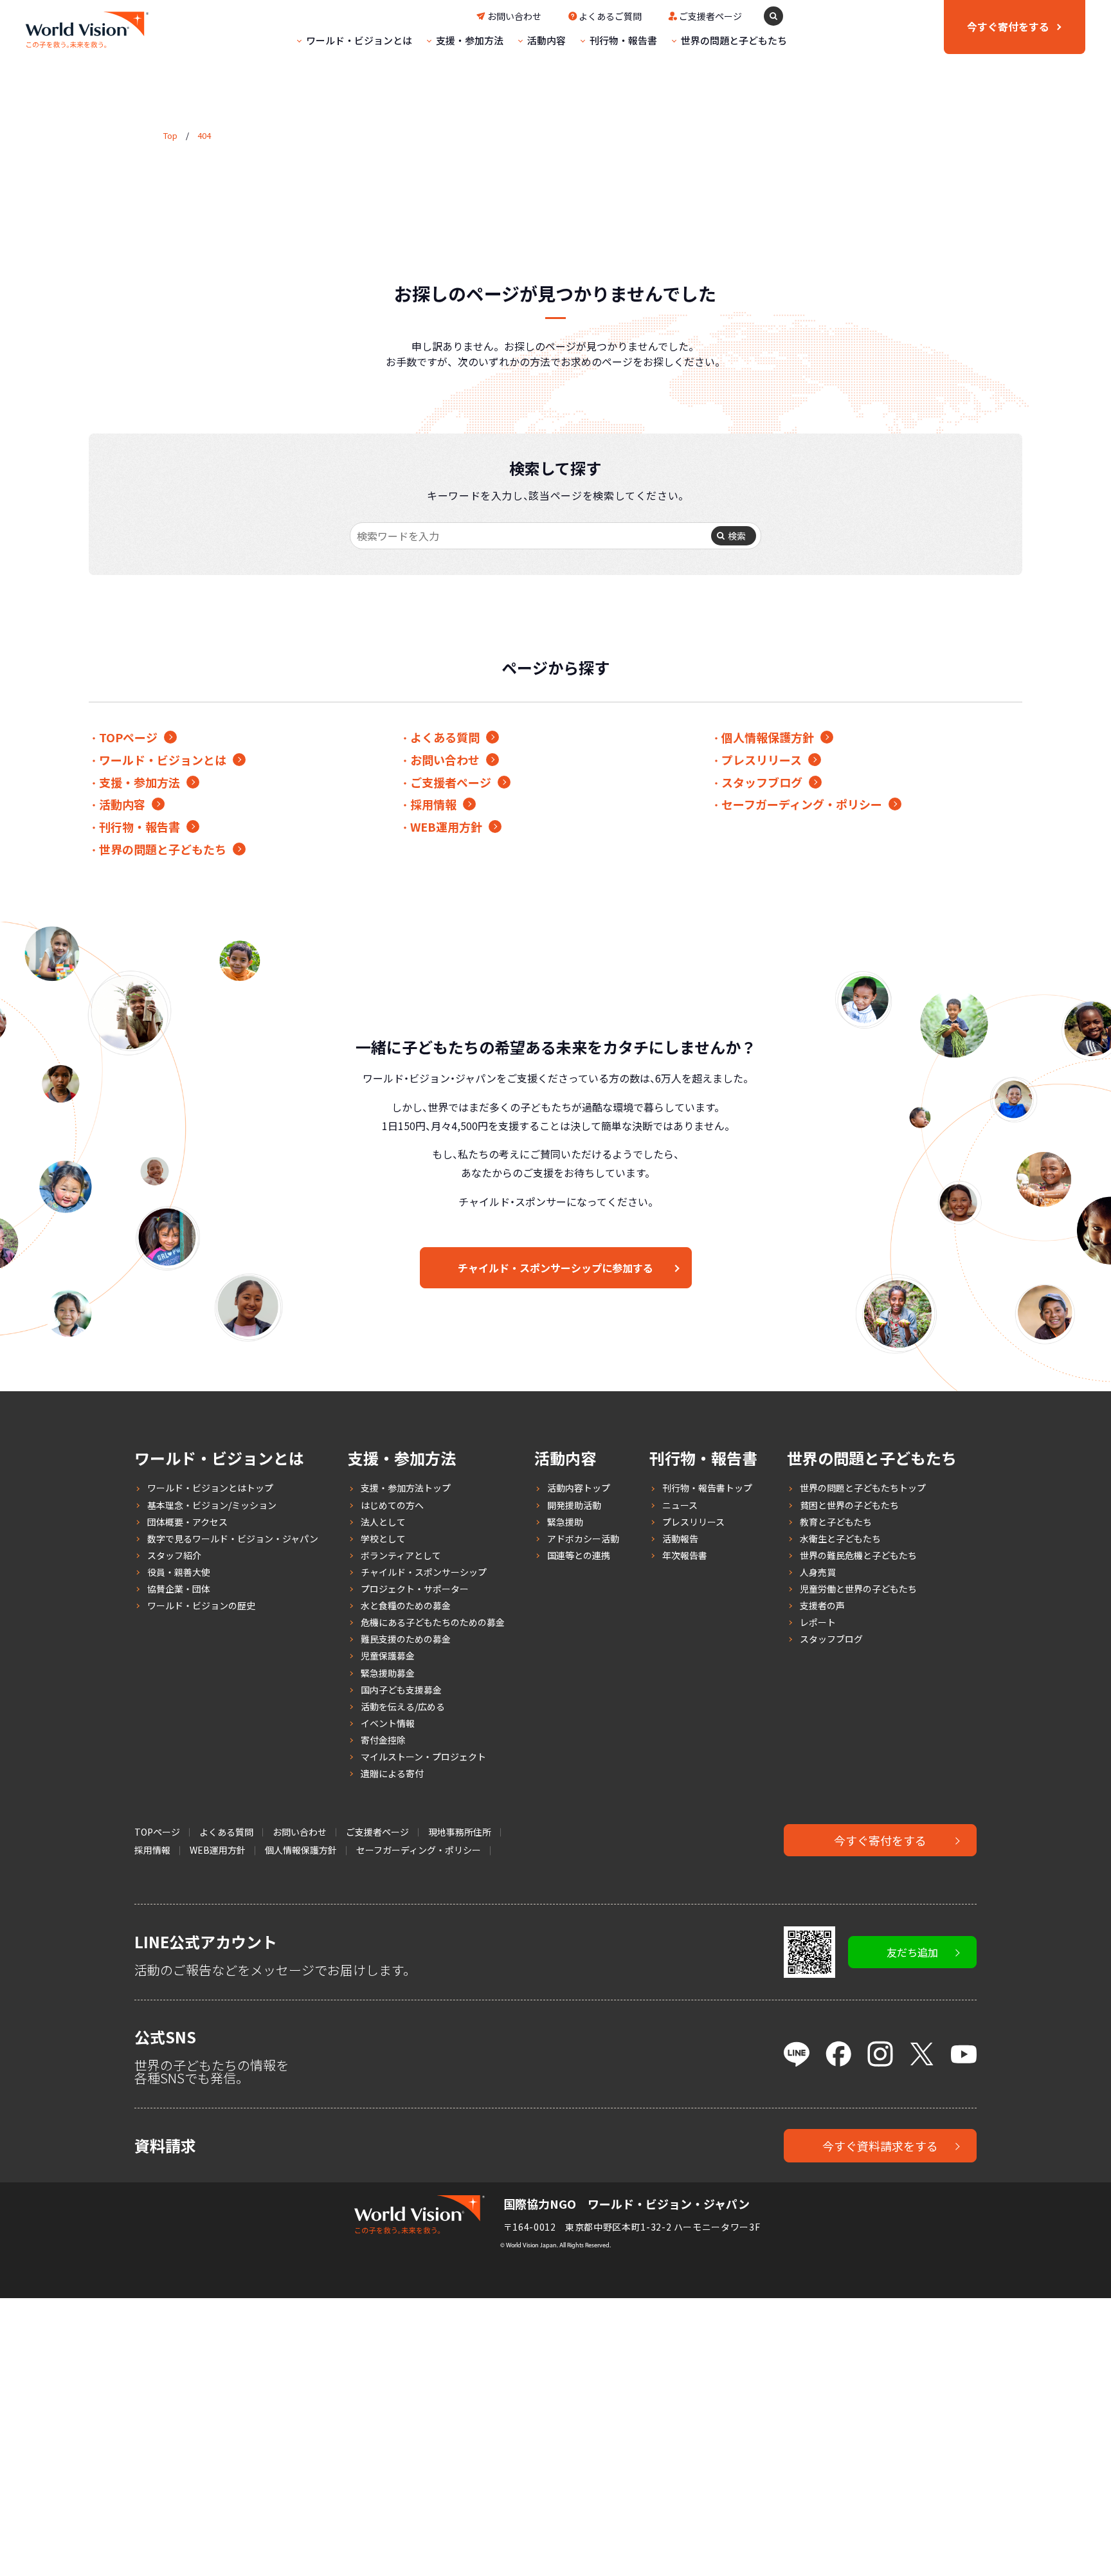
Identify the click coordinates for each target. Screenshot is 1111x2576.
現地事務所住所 (460, 1832)
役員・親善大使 (179, 1572)
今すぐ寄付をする (880, 1840)
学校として (383, 1539)
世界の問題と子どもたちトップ (863, 1488)
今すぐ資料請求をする (880, 2146)
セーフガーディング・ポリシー (802, 804)
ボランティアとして (401, 1555)
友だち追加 (912, 1952)
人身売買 (818, 1572)
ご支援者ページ (710, 16)
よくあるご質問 (610, 16)
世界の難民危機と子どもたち (858, 1555)
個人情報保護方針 (768, 737)
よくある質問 (445, 737)
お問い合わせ (514, 16)
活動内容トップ (579, 1488)
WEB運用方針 (446, 827)
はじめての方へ (392, 1505)
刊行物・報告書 (623, 40)
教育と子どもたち (836, 1522)
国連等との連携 (579, 1555)
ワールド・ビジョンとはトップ (210, 1488)
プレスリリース (762, 760)
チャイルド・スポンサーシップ (424, 1572)
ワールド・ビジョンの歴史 (201, 1605)
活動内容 (546, 40)
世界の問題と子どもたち (734, 40)
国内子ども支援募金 (401, 1690)
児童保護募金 (388, 1656)
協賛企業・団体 (179, 1589)
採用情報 (433, 804)
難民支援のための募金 (406, 1639)
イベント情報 (388, 1723)
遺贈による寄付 (392, 1773)
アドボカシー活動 (583, 1539)
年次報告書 (685, 1555)
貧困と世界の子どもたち (849, 1505)
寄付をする (1008, 26)
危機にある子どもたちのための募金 (433, 1622)
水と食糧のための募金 (406, 1605)
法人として (383, 1522)
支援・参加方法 (470, 40)
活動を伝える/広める (403, 1706)
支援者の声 (822, 1605)
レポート (818, 1622)
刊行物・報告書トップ (707, 1488)
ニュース (680, 1505)
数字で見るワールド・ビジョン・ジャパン (233, 1539)
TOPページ (128, 737)
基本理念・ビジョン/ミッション (212, 1505)
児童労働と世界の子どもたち (858, 1589)
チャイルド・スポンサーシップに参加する (555, 1268)
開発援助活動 (574, 1505)
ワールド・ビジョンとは (359, 40)
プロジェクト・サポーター (415, 1589)
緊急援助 (565, 1522)
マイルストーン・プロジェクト (423, 1757)
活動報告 (680, 1539)
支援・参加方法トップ (406, 1488)
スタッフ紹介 (174, 1555)
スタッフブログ (762, 782)
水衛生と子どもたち (840, 1539)
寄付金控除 (383, 1740)
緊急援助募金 (388, 1673)
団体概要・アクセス (187, 1522)
